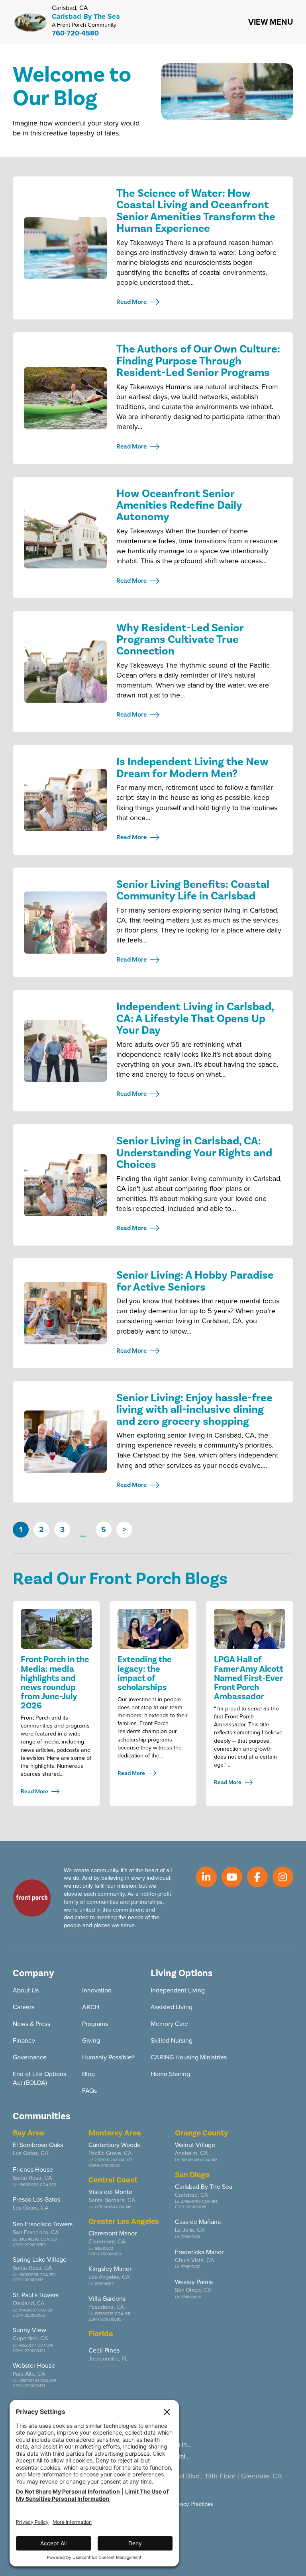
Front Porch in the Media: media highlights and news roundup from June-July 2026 (55, 1682)
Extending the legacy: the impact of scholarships (145, 1673)
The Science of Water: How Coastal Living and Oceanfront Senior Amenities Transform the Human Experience (196, 211)
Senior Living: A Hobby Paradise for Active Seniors (195, 1281)
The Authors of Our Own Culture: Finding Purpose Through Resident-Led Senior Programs (198, 361)
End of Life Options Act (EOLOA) (39, 2078)
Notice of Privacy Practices (180, 2504)
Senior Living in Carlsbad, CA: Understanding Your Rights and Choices (194, 1153)
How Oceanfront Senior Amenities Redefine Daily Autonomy (179, 505)
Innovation (97, 1990)
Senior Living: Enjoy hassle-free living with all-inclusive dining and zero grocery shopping (194, 1410)
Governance (30, 2057)
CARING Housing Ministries (189, 2057)
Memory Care (169, 2024)
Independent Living (178, 1990)
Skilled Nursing (172, 2040)
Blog (88, 2074)
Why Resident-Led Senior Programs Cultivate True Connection (180, 640)
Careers (24, 2007)
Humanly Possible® (108, 2057)
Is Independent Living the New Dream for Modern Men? (192, 768)
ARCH (91, 2007)
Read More (131, 302)
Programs (95, 2024)
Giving (91, 2040)
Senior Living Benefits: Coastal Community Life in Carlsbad (193, 890)
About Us (26, 1990)
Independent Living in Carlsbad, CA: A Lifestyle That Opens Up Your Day (195, 1019)
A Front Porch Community (84, 25)
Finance (24, 2040)
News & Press (31, 2024)
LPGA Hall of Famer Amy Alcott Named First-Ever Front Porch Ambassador (249, 1678)
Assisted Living (172, 2007)
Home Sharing (170, 2074)
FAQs (89, 2091)
